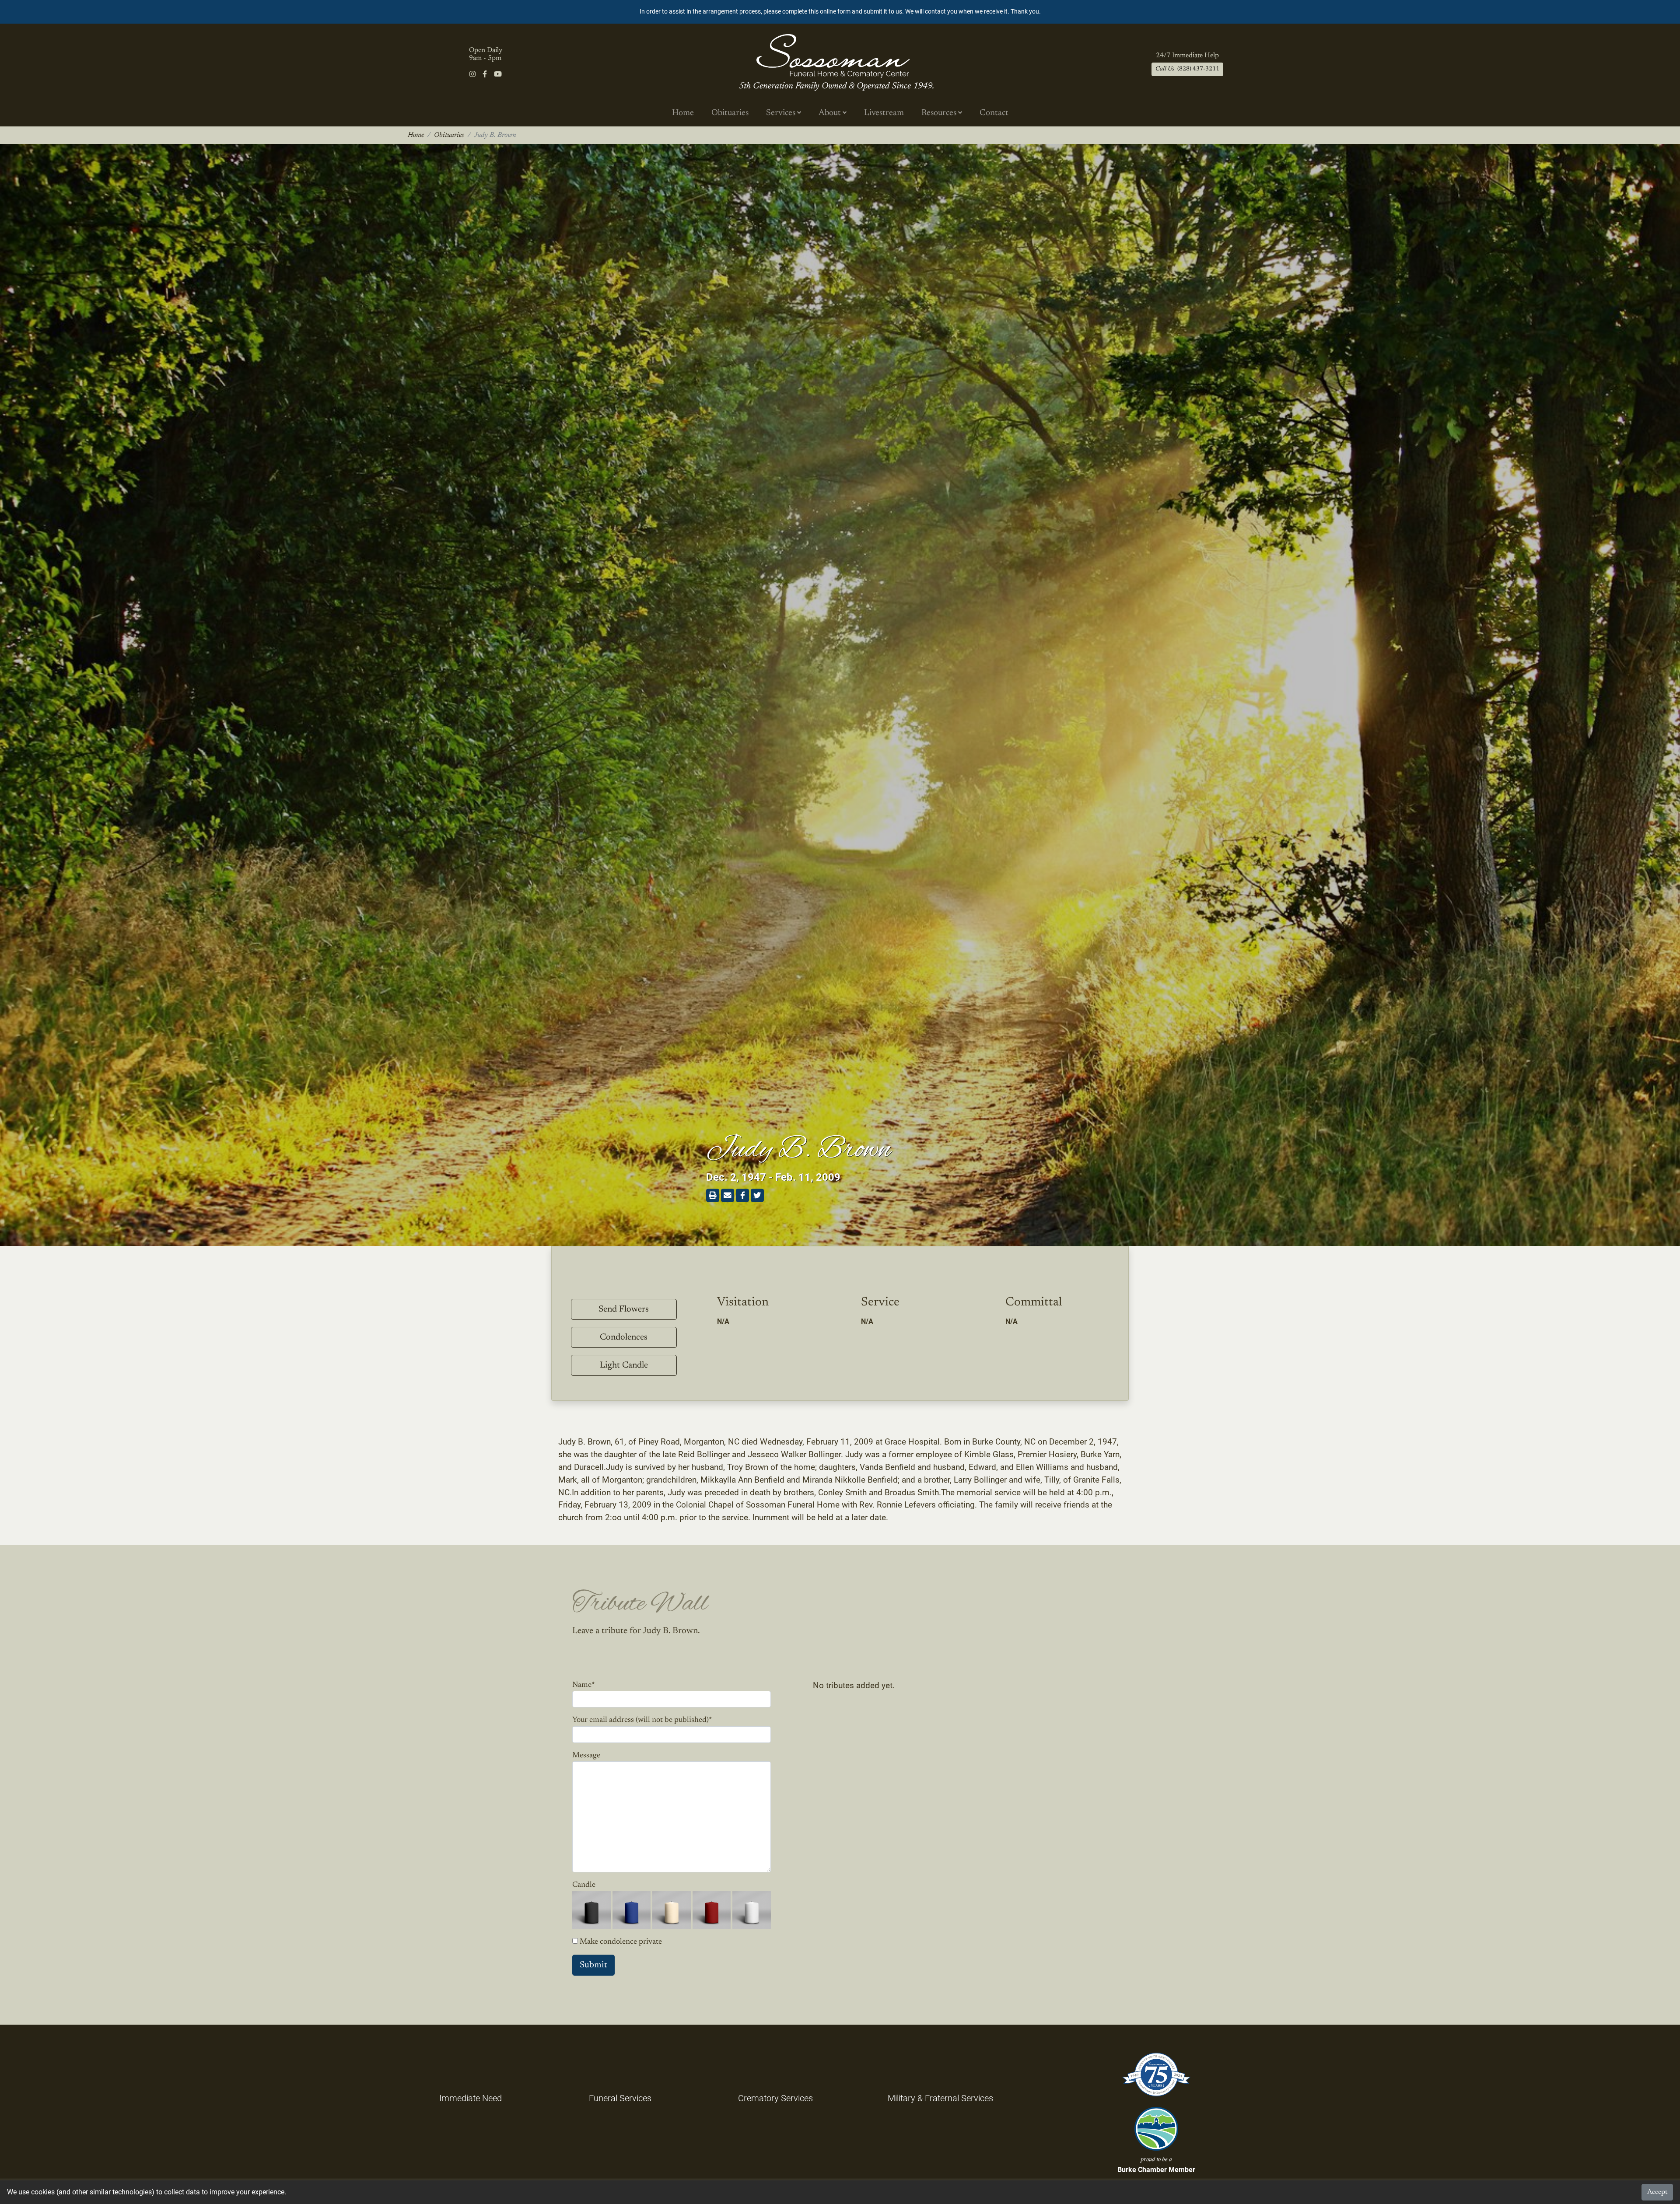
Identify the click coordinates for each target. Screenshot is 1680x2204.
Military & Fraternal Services (940, 2098)
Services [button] (782, 113)
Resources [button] (940, 113)
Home (683, 113)
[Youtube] (498, 74)
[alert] (840, 12)
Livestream (884, 113)
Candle (584, 1885)
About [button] (831, 113)
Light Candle (624, 1365)
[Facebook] (485, 74)
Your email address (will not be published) (642, 1720)
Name (584, 1685)
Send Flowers (624, 1309)
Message (586, 1756)
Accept (1657, 2192)
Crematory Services (775, 2098)
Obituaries (730, 113)
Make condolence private (621, 1942)
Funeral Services (620, 2098)
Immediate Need (471, 2098)
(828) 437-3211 (1187, 69)
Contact (994, 113)
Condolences (624, 1337)
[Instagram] (472, 74)
